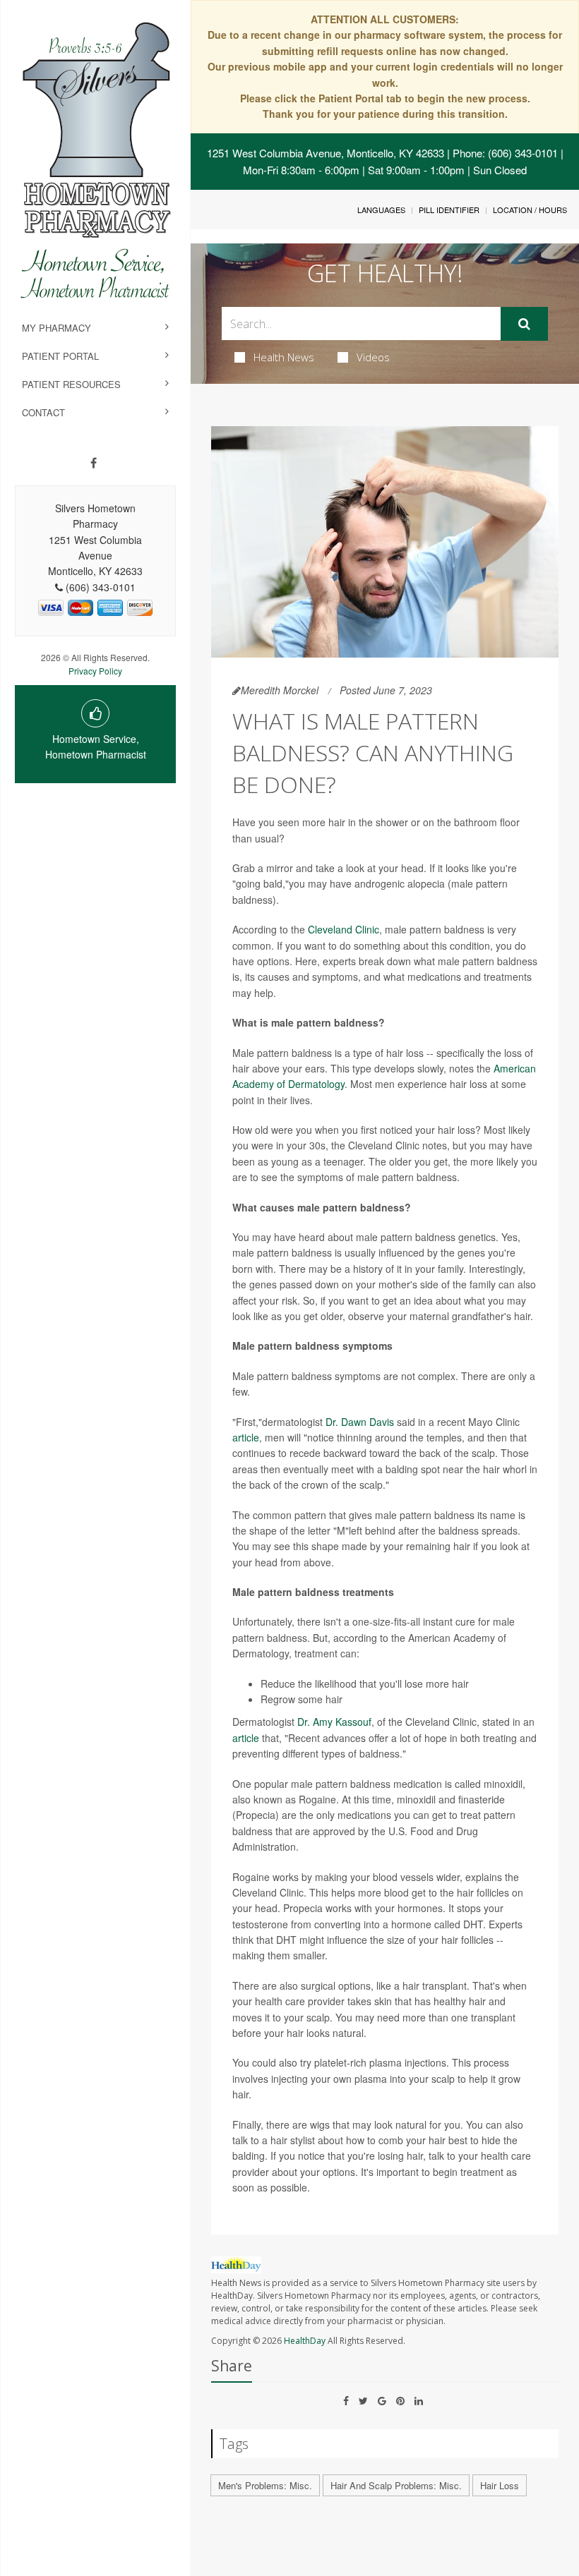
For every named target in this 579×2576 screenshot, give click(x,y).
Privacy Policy (95, 671)
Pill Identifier (449, 210)
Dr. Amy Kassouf (334, 1722)
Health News (284, 357)
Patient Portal (60, 356)
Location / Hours (530, 210)
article (246, 1437)
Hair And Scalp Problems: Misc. (396, 2485)
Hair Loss (500, 2485)
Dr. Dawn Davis (360, 1422)
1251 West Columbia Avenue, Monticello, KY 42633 (326, 153)
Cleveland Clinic (344, 929)
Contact (43, 412)
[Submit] (524, 324)
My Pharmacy (56, 328)
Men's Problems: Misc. (265, 2485)
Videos (373, 357)
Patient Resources (71, 384)
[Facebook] (94, 463)
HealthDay (305, 2341)
